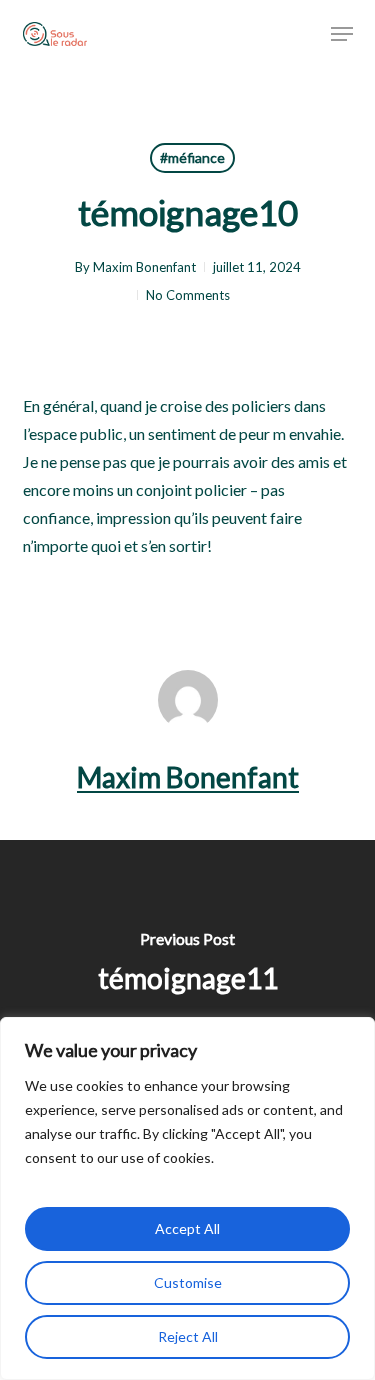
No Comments (188, 295)
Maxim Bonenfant (144, 267)
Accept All (187, 1228)
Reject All (188, 1336)
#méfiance (192, 157)
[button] (342, 34)
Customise (188, 1282)
